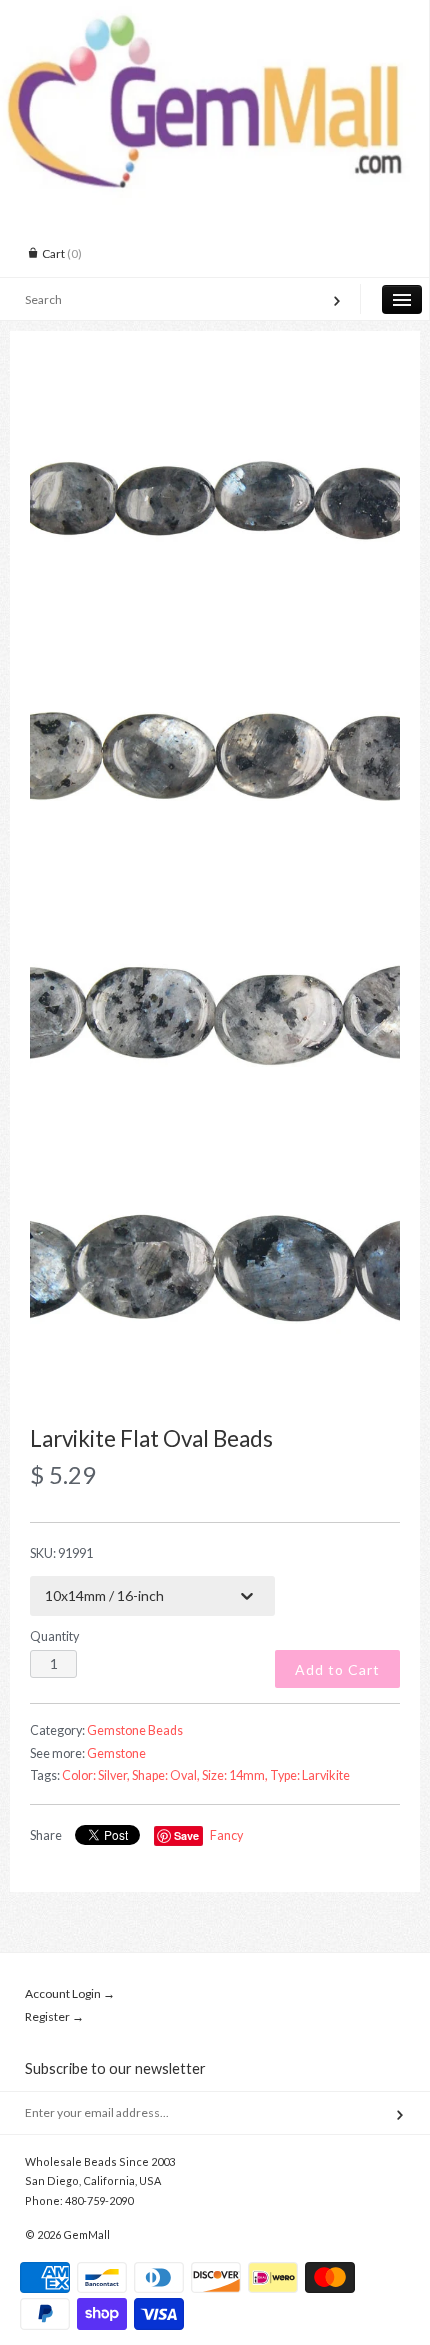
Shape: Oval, (166, 1775)
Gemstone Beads (135, 1730)
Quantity (54, 1636)
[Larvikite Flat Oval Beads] (215, 499)
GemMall (86, 2234)
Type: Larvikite (310, 1775)
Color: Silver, (96, 1775)
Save (186, 1835)
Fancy (226, 1835)
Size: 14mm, (235, 1775)
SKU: (61, 1553)
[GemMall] (214, 18)
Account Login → (70, 1993)
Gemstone (116, 1753)
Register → (54, 2016)
